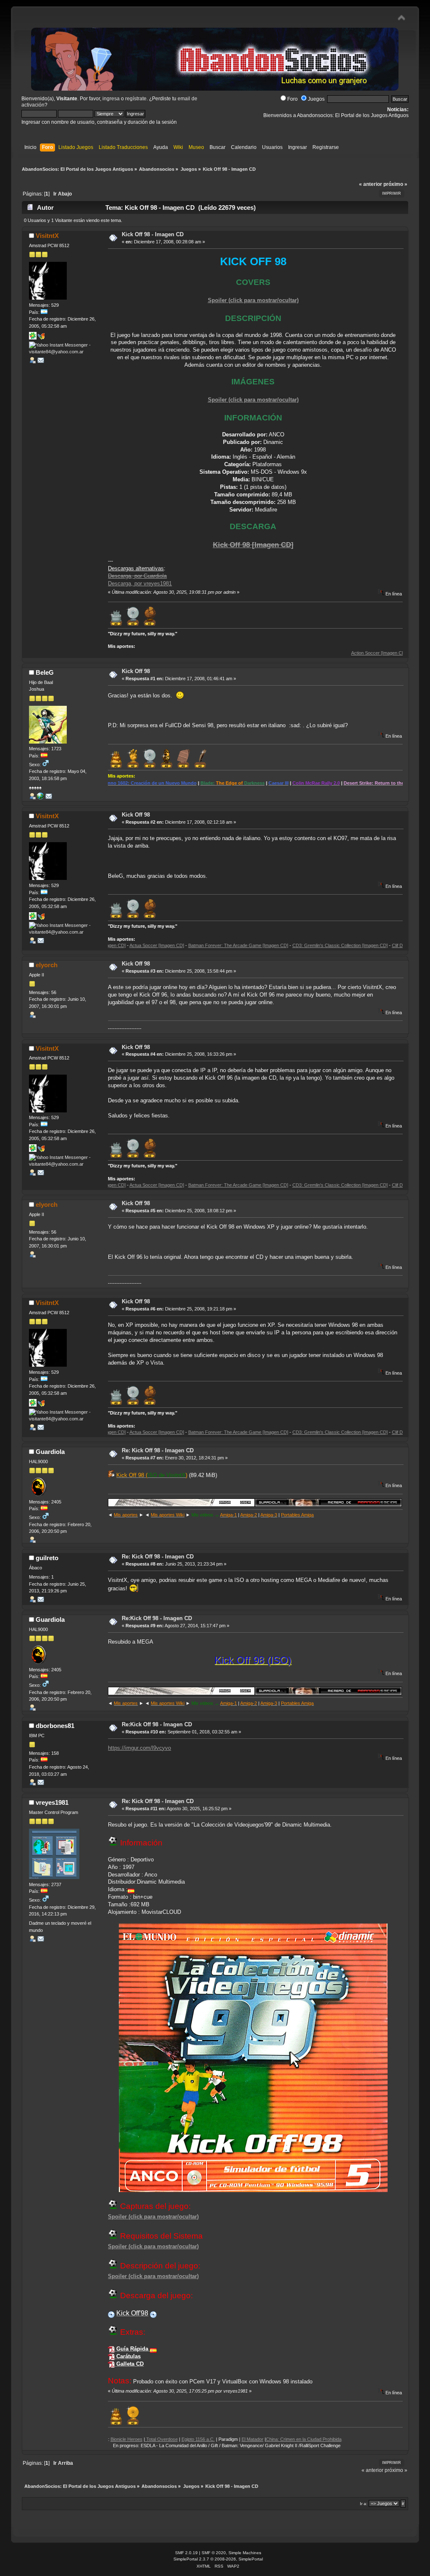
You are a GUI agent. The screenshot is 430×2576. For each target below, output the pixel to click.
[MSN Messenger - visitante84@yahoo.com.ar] (41, 338)
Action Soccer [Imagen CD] (317, 653)
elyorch (47, 965)
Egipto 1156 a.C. (136, 2439)
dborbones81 (55, 1726)
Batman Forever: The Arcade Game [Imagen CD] (176, 945)
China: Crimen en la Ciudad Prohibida (241, 2439)
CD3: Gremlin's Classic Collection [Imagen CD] (278, 945)
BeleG (45, 672)
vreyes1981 (52, 1802)
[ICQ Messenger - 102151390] (33, 338)
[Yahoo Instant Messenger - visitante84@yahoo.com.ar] (61, 352)
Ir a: (364, 2504)
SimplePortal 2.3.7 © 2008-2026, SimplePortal (218, 2559)
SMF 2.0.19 (186, 2553)
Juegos (316, 99)
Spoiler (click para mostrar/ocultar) (253, 300)
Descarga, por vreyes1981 (140, 583)
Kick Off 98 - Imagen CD (153, 234)
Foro (292, 99)
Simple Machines (245, 2553)
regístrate (136, 99)
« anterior (371, 184)
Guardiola (50, 1452)
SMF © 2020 (214, 2553)
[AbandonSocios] (40, 798)
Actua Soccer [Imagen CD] (375, 653)
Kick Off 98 (136, 671)
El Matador (190, 2439)
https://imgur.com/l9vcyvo (139, 1748)
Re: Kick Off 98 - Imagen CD (158, 1450)
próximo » (395, 184)
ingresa (111, 99)
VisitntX (47, 236)
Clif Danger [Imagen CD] (354, 945)
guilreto (47, 1558)
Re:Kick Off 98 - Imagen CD (157, 1618)
